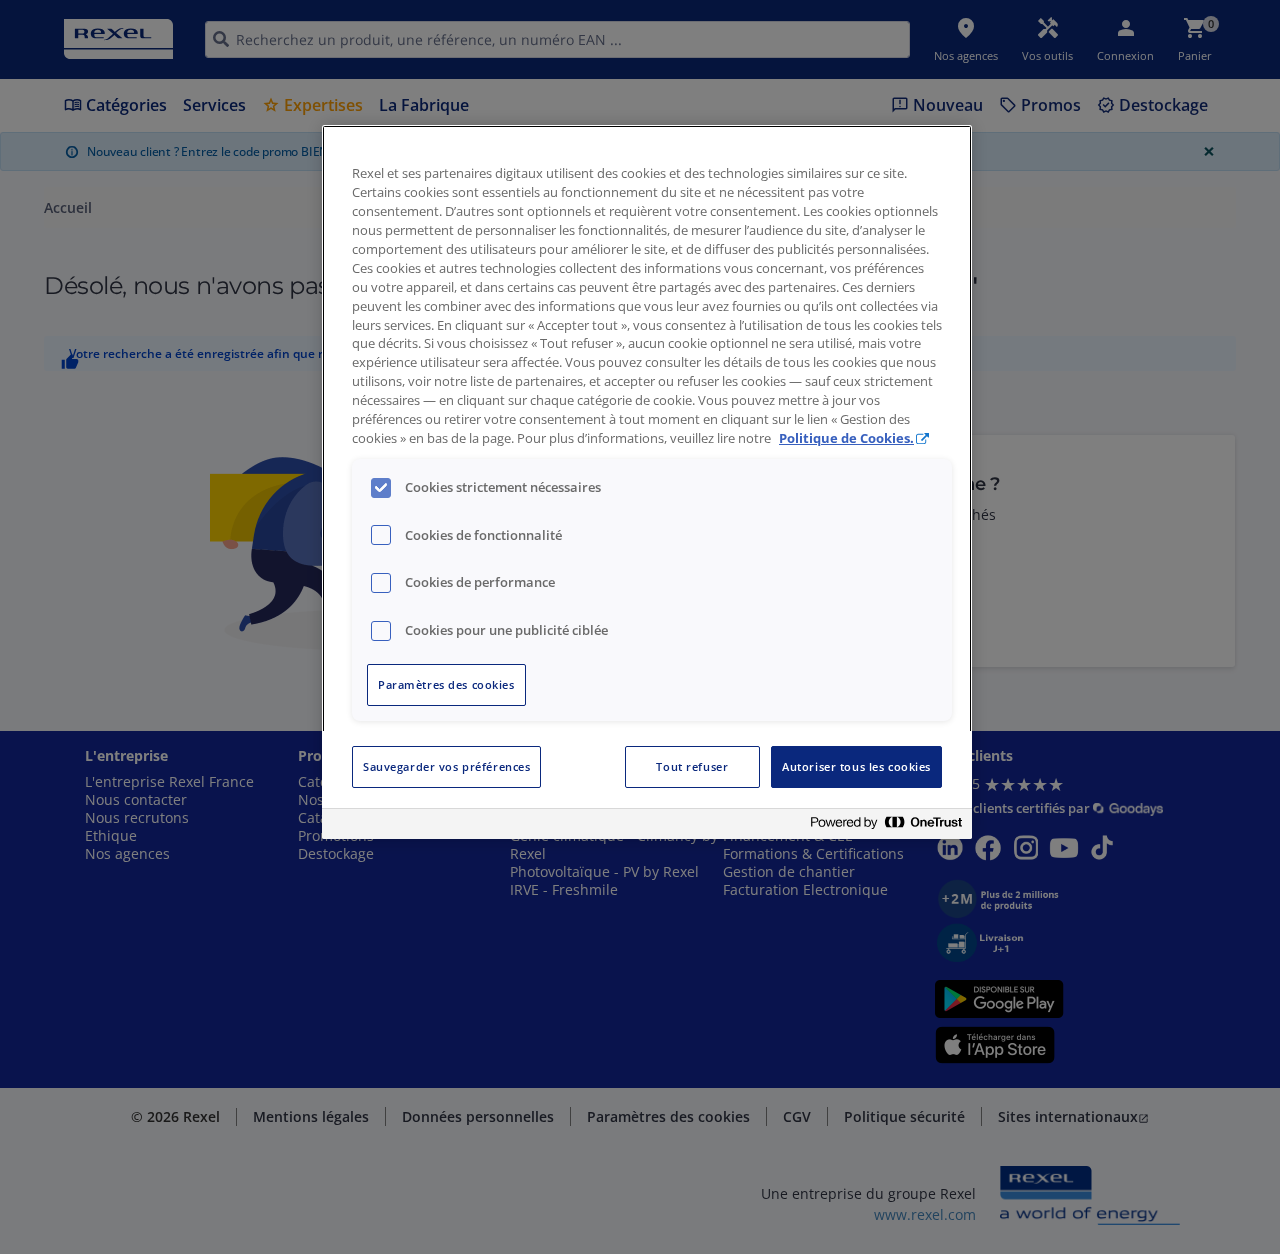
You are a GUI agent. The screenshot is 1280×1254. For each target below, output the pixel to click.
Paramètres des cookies (446, 684)
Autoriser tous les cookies (856, 766)
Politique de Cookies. (846, 438)
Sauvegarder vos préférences (446, 766)
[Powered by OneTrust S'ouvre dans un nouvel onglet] (886, 826)
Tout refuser (692, 766)
